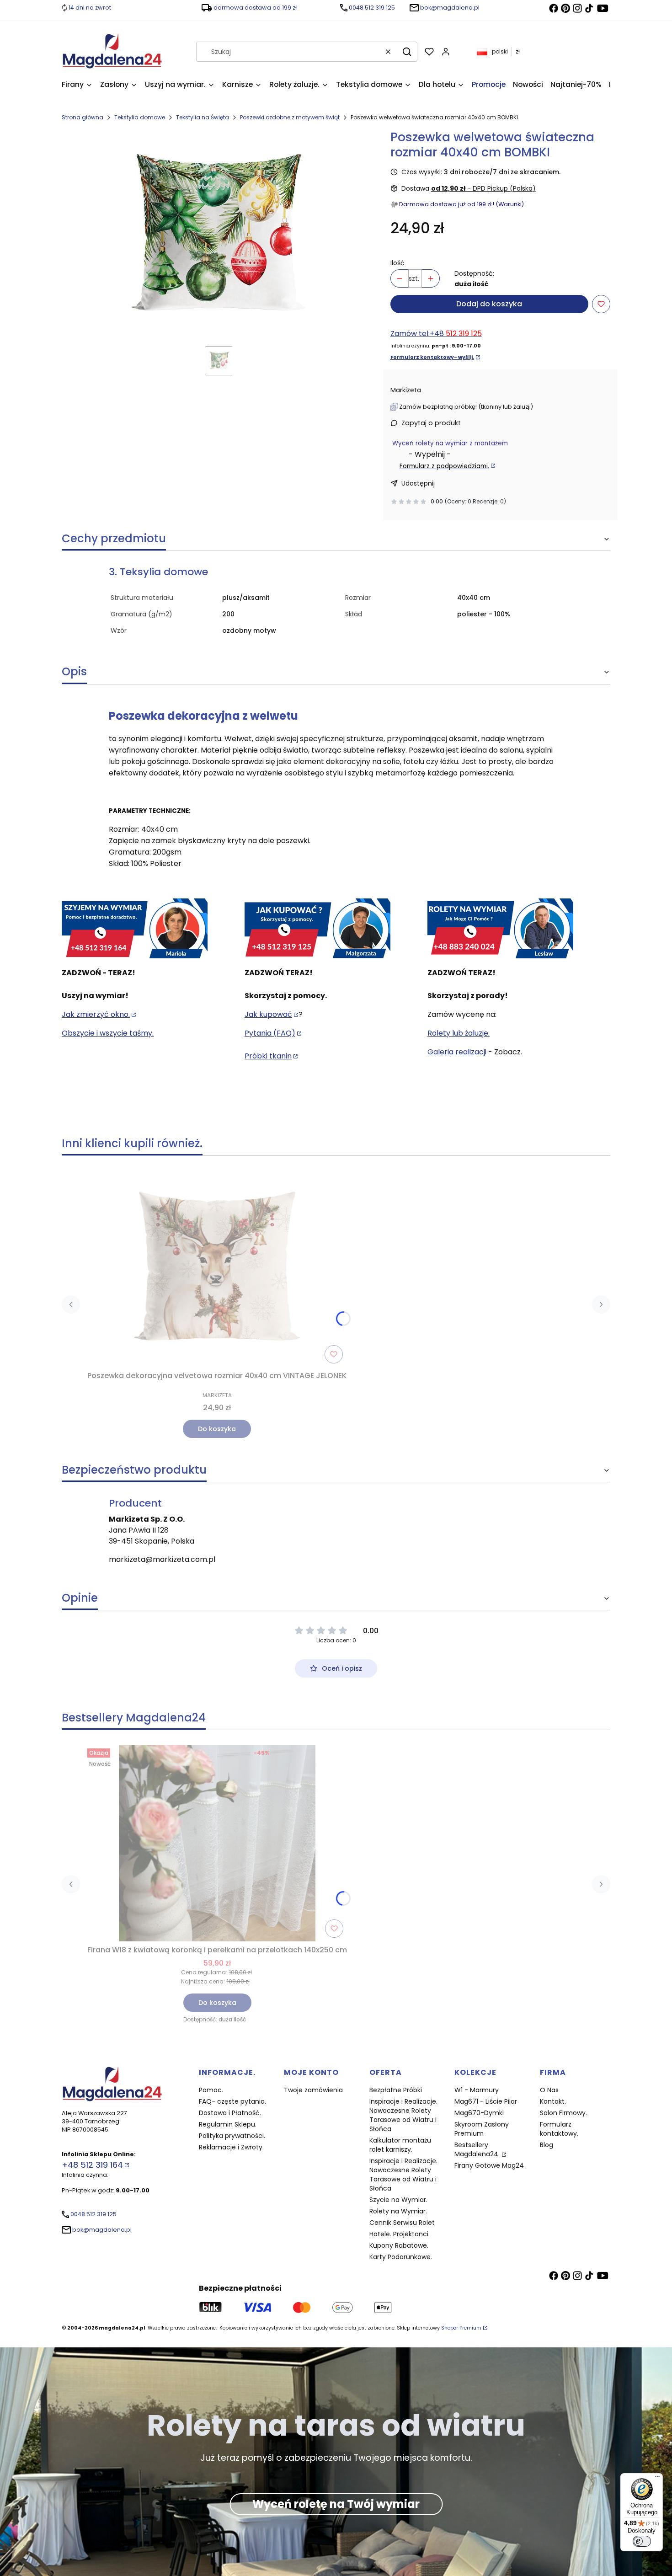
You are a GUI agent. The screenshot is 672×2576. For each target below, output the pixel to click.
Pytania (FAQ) (270, 1033)
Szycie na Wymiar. (398, 2200)
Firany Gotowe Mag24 (489, 2165)
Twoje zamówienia (313, 2090)
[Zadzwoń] (500, 929)
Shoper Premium (461, 2328)
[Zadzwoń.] (135, 929)
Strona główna (83, 117)
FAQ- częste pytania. (232, 2101)
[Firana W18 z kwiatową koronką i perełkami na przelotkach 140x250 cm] (217, 1843)
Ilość (397, 263)
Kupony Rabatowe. (399, 2245)
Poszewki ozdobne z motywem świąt (290, 117)
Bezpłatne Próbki (396, 2090)
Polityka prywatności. (232, 2136)
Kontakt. (553, 2101)
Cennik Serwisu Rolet (402, 2223)
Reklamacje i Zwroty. (231, 2147)
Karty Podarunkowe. (401, 2257)
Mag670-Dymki (479, 2113)
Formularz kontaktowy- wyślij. (432, 357)
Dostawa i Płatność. (230, 2113)
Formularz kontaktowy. (559, 2129)
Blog (547, 2145)
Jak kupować (268, 1014)
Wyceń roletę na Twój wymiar (336, 2504)
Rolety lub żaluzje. (459, 1033)
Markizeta (406, 390)
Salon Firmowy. (563, 2113)
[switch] (642, 2541)
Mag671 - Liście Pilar (486, 2101)
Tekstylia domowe (140, 117)
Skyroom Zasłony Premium (482, 2129)
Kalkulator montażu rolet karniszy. (400, 2145)
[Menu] (657, 2479)
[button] (407, 52)
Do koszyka (217, 1429)
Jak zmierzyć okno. (96, 1014)
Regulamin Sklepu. (228, 2124)
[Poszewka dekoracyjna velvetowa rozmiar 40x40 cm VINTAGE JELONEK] (217, 1269)
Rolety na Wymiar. (398, 2211)
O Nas (549, 2090)
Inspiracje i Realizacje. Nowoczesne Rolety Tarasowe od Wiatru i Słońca (403, 2115)
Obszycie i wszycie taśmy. (108, 1033)
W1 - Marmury (477, 2090)
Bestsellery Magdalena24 (477, 2149)
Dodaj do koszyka (489, 304)
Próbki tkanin (268, 1056)
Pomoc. (211, 2090)
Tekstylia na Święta (203, 117)
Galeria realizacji (458, 1052)
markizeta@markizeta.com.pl (162, 1559)
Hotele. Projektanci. (400, 2234)
